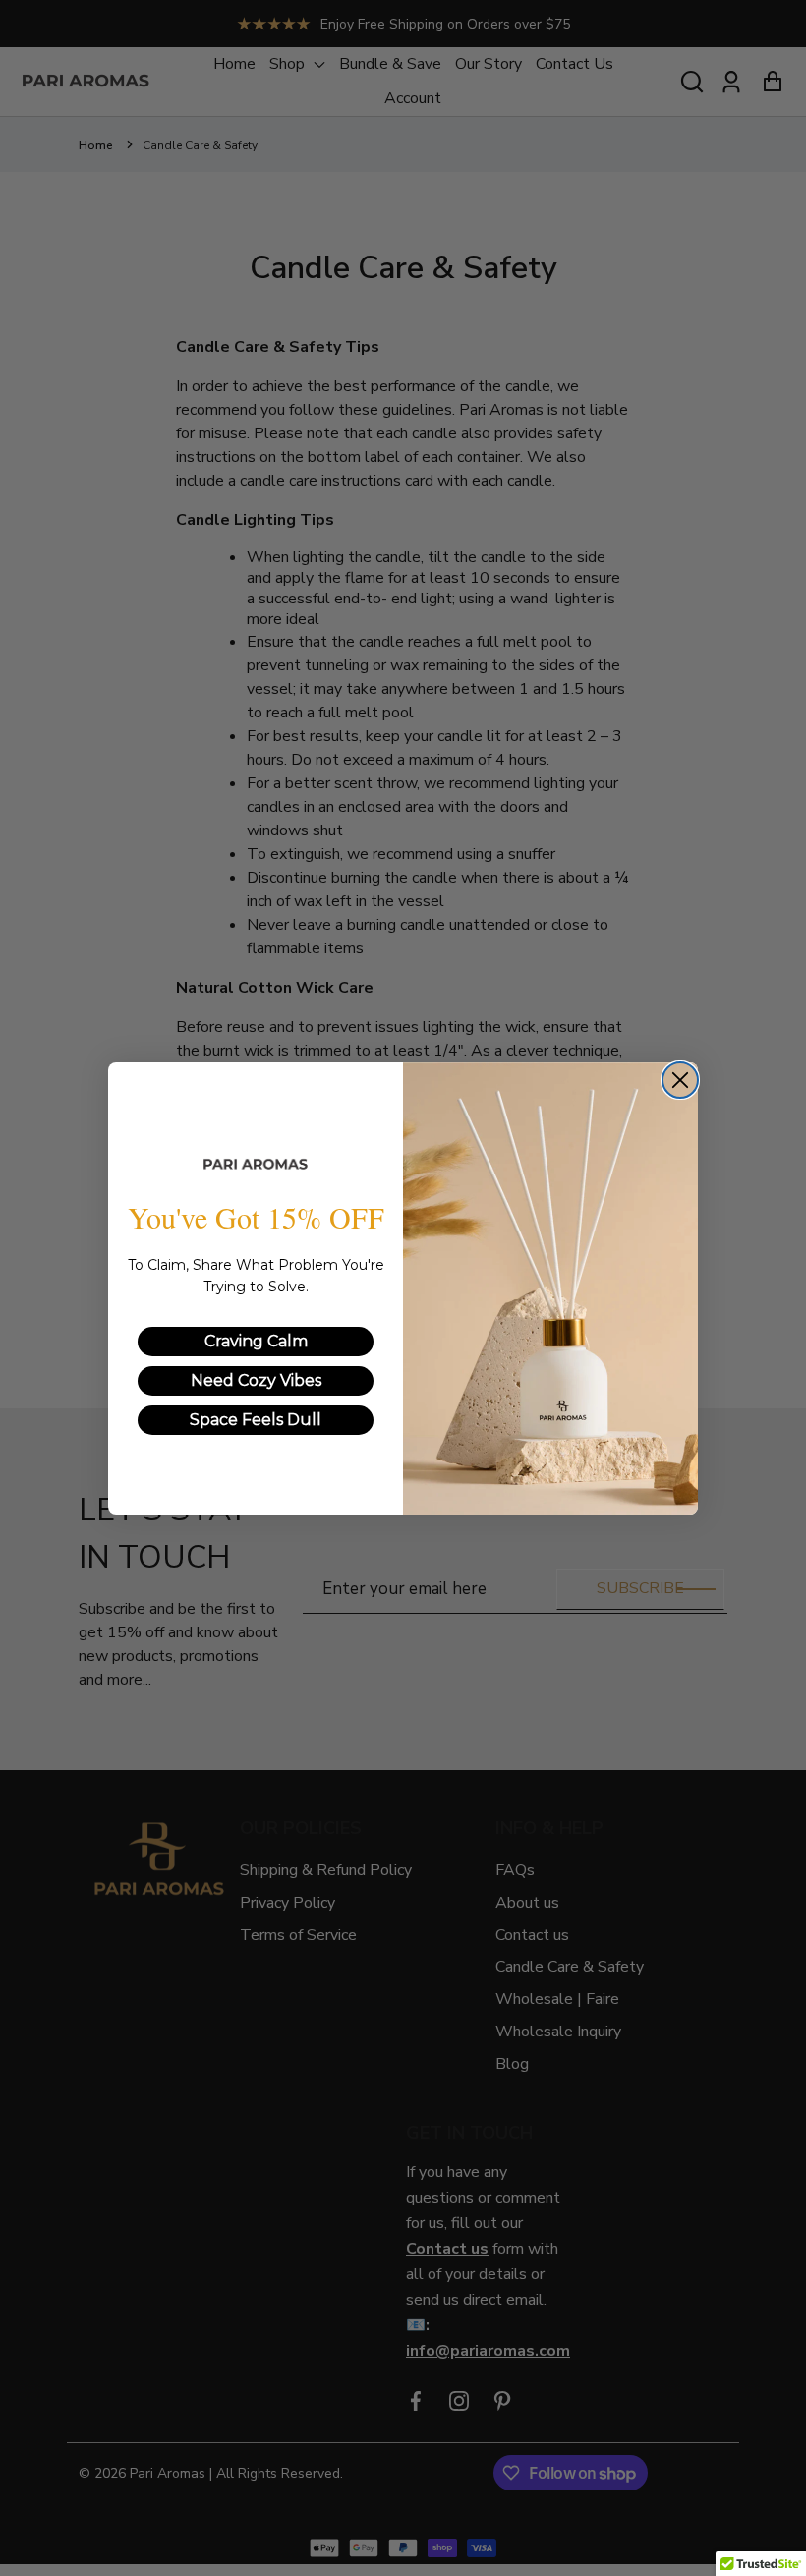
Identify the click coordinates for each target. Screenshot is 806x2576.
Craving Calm (256, 1341)
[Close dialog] (680, 1080)
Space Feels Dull (256, 1420)
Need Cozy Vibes (256, 1380)
